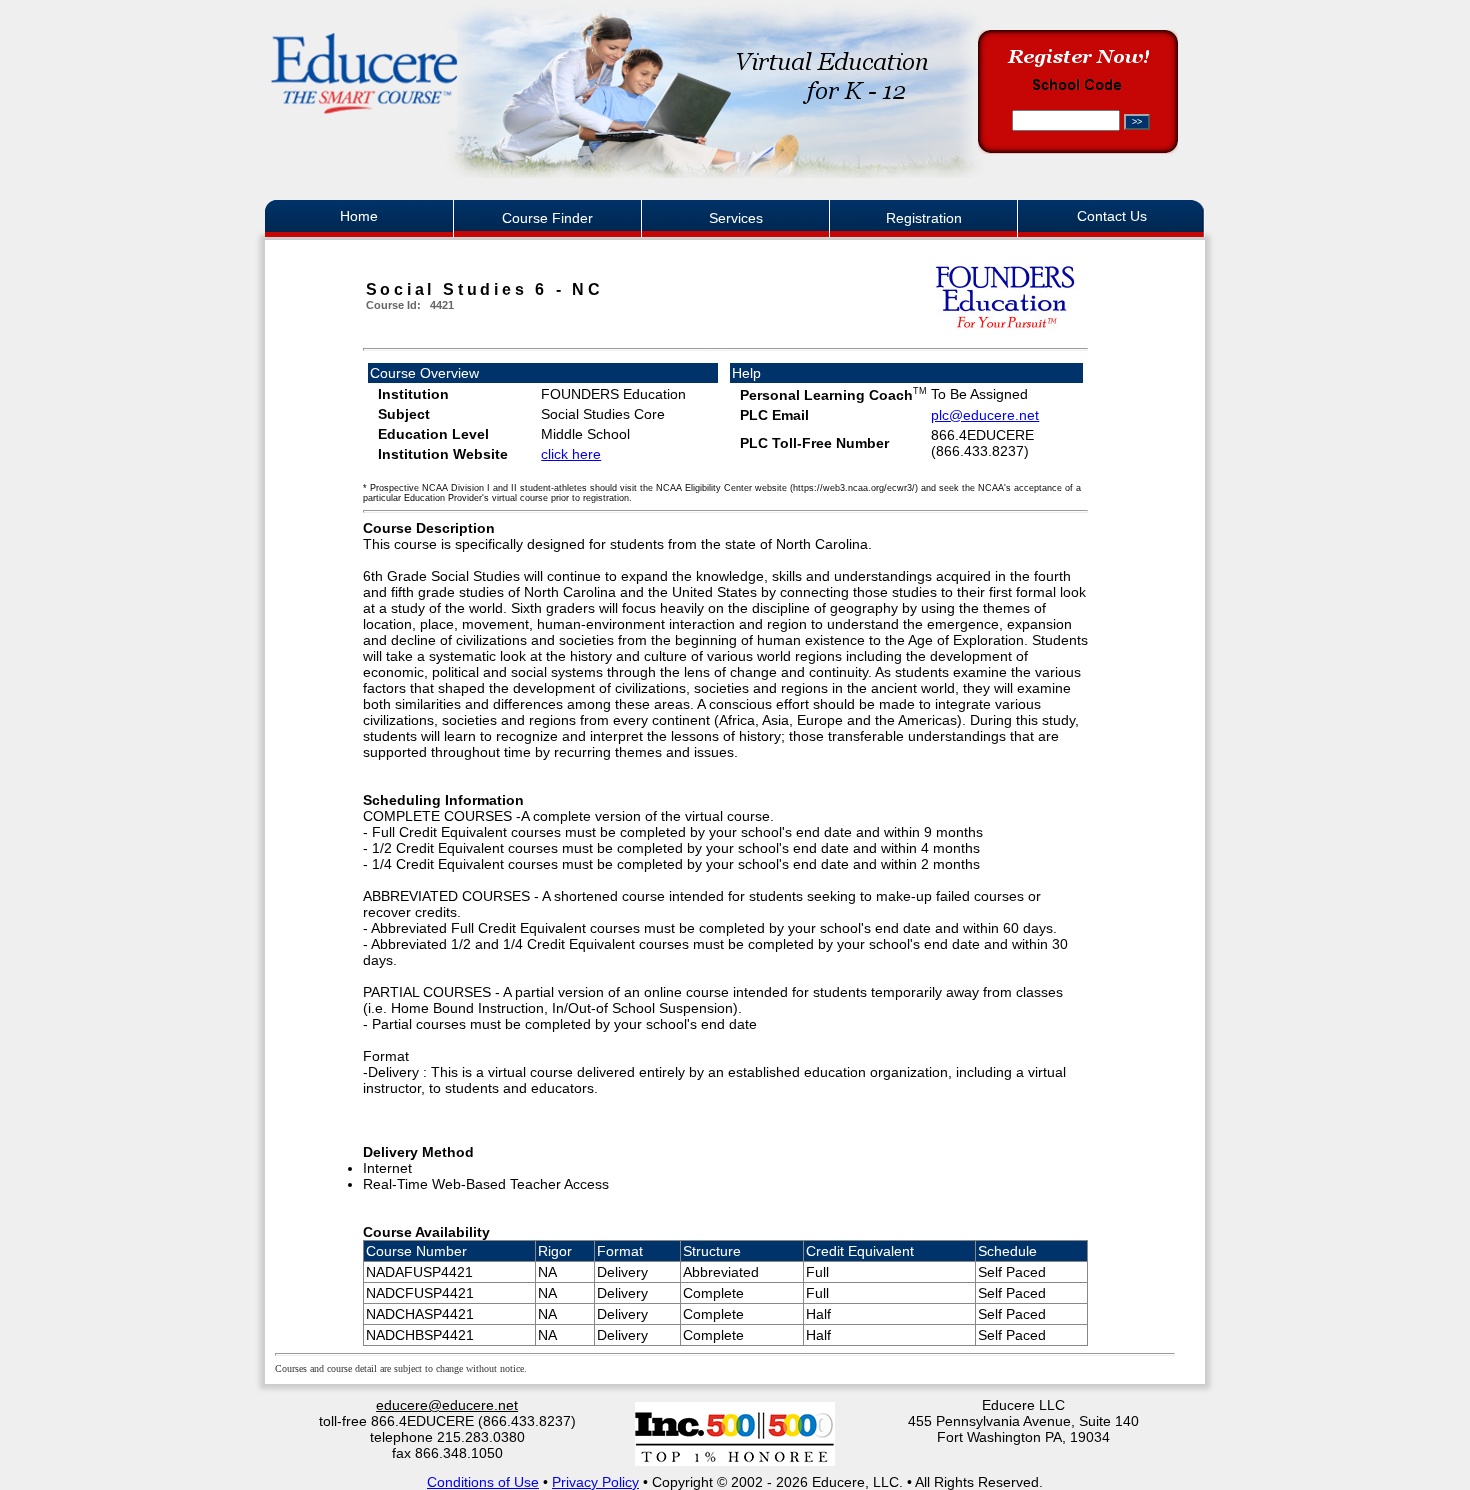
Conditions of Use (483, 1482)
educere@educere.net (447, 1405)
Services (736, 218)
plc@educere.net (985, 415)
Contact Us (1112, 216)
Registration (924, 218)
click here (571, 454)
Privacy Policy (595, 1482)
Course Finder (547, 218)
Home (359, 216)
